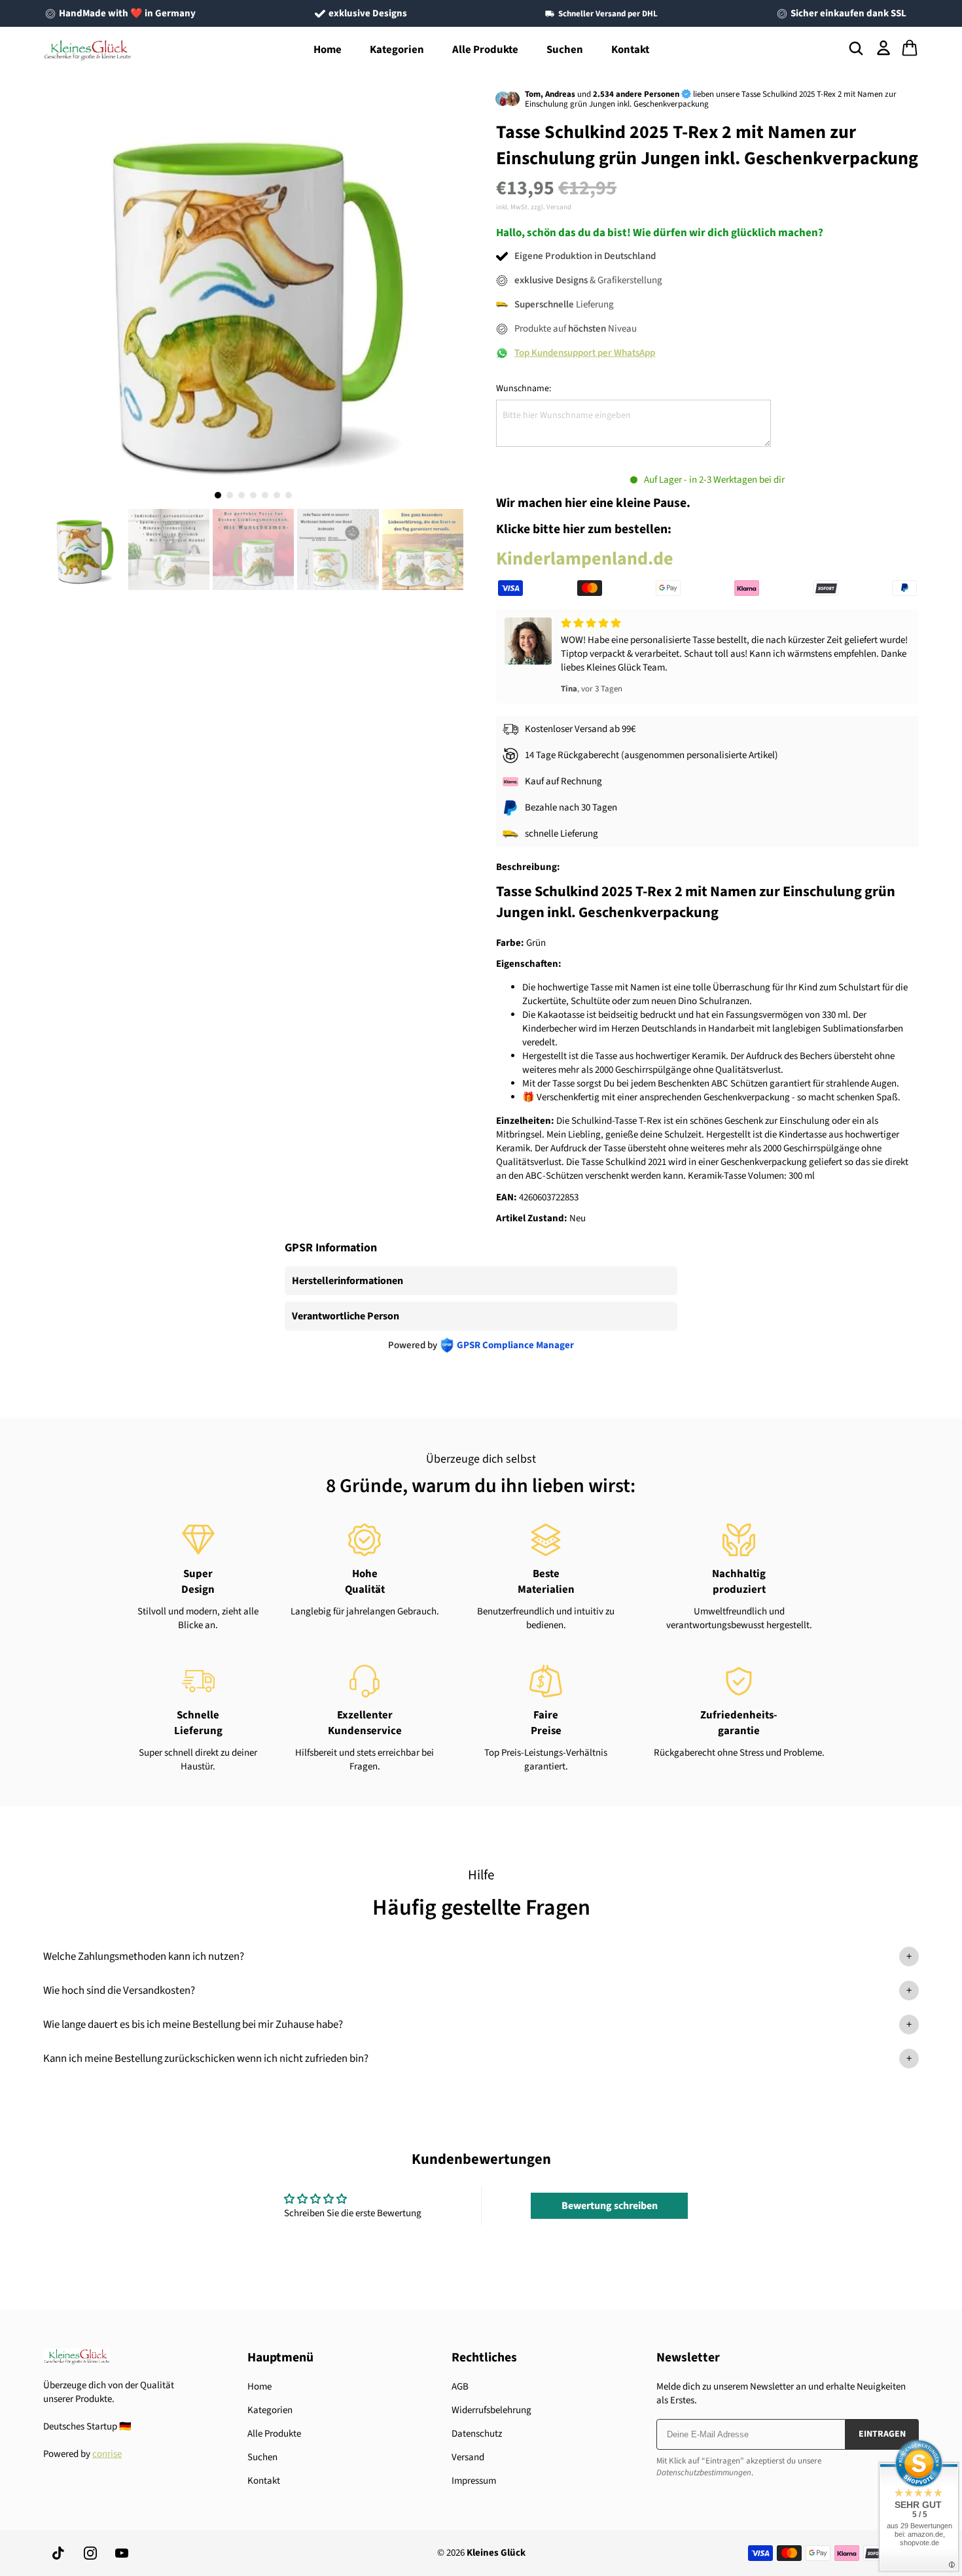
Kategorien (397, 50)
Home (328, 50)
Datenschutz (477, 2434)
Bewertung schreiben (610, 2206)
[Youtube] (122, 2553)
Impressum (474, 2481)
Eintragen (882, 2434)
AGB (460, 2387)
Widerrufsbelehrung (491, 2410)
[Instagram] (90, 2553)
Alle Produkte (485, 50)
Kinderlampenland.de (585, 559)
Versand (468, 2457)
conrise (107, 2454)
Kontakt (630, 50)
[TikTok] (59, 2553)
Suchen (565, 50)
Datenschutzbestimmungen (704, 2473)
